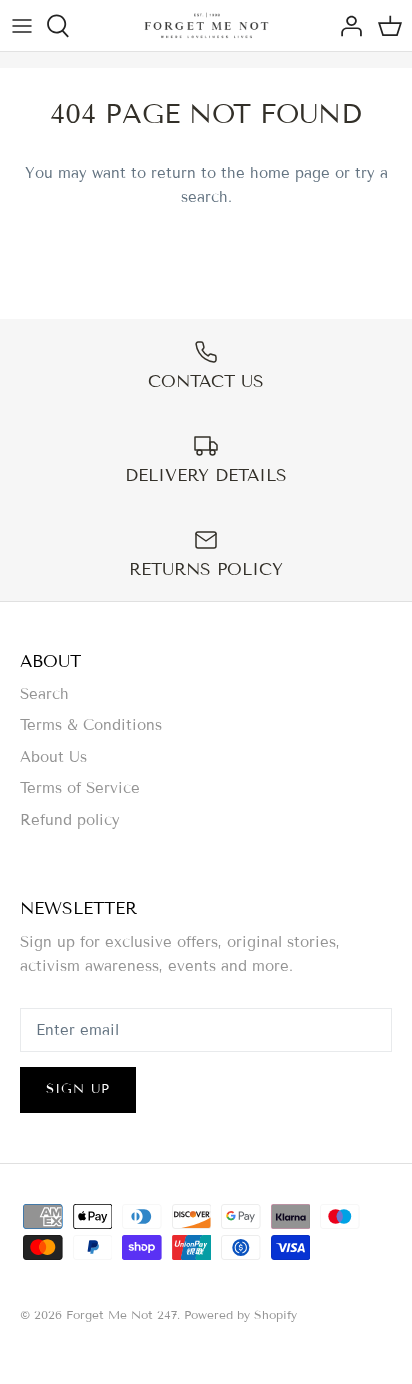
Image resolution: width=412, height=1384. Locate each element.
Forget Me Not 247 (121, 1314)
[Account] (346, 26)
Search (44, 694)
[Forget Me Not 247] (206, 25)
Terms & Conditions (91, 725)
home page (290, 173)
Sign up (78, 1089)
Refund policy (70, 820)
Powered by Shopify (240, 1314)
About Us (53, 757)
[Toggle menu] (22, 26)
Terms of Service (80, 788)
